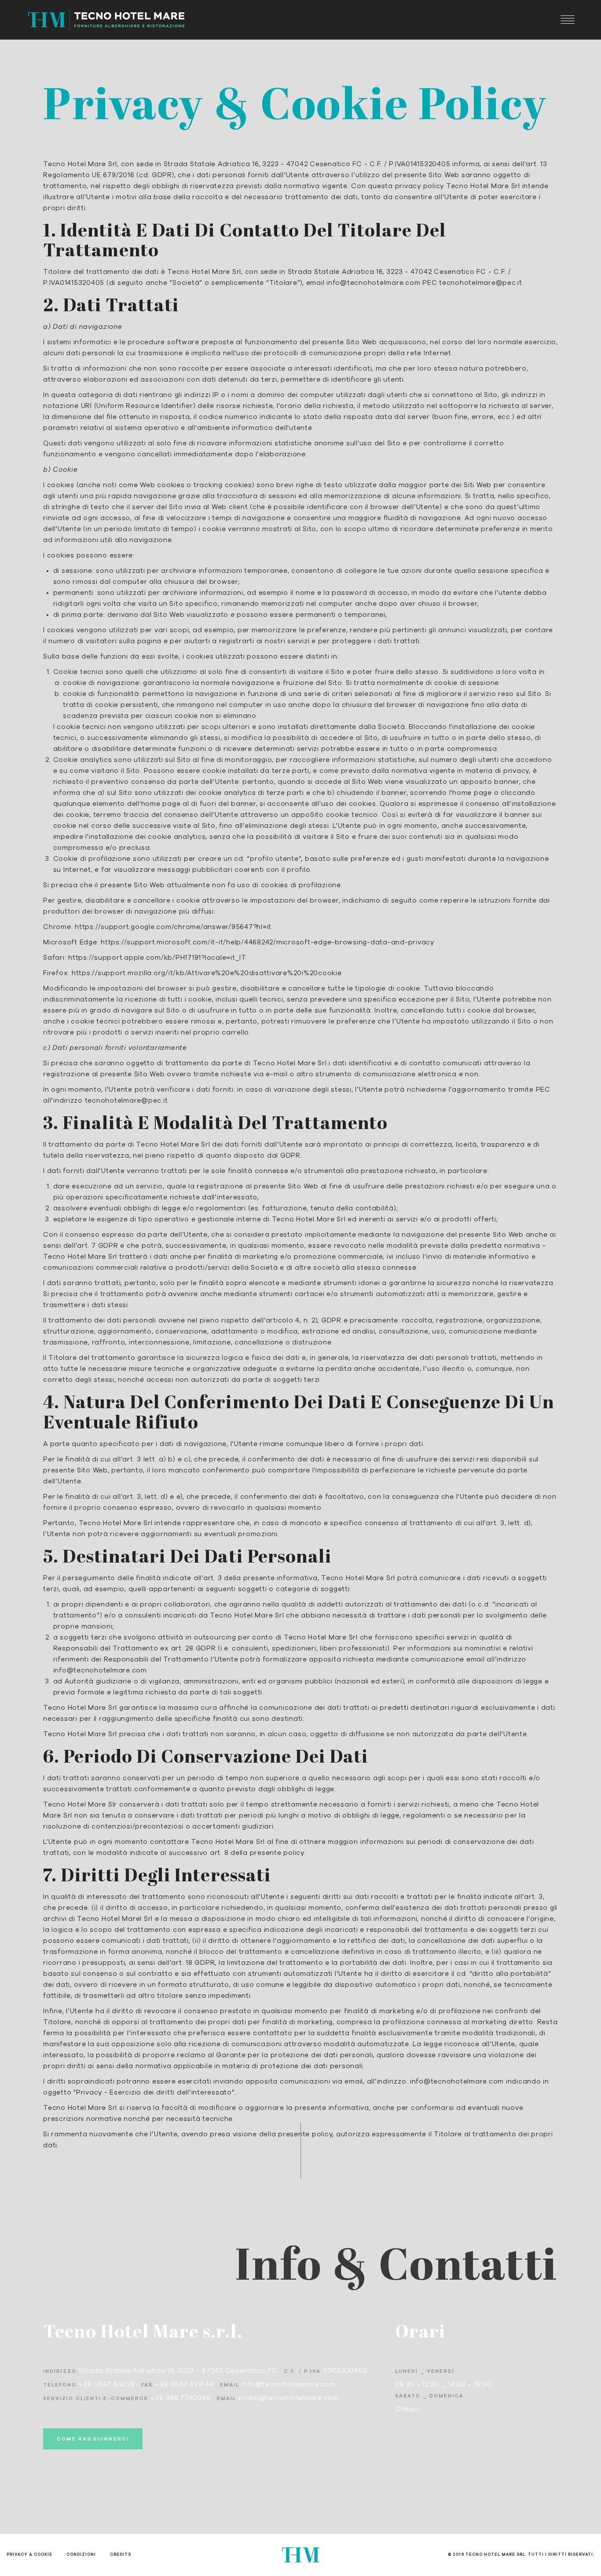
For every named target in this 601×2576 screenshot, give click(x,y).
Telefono (60, 2385)
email (230, 2385)
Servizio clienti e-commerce (96, 2399)
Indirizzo (60, 2371)
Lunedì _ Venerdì (425, 2371)
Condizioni (81, 2555)
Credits (121, 2555)
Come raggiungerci (93, 2439)
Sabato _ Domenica (429, 2396)
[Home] (106, 20)
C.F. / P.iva (302, 2371)
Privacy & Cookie (29, 2555)
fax (147, 2385)
